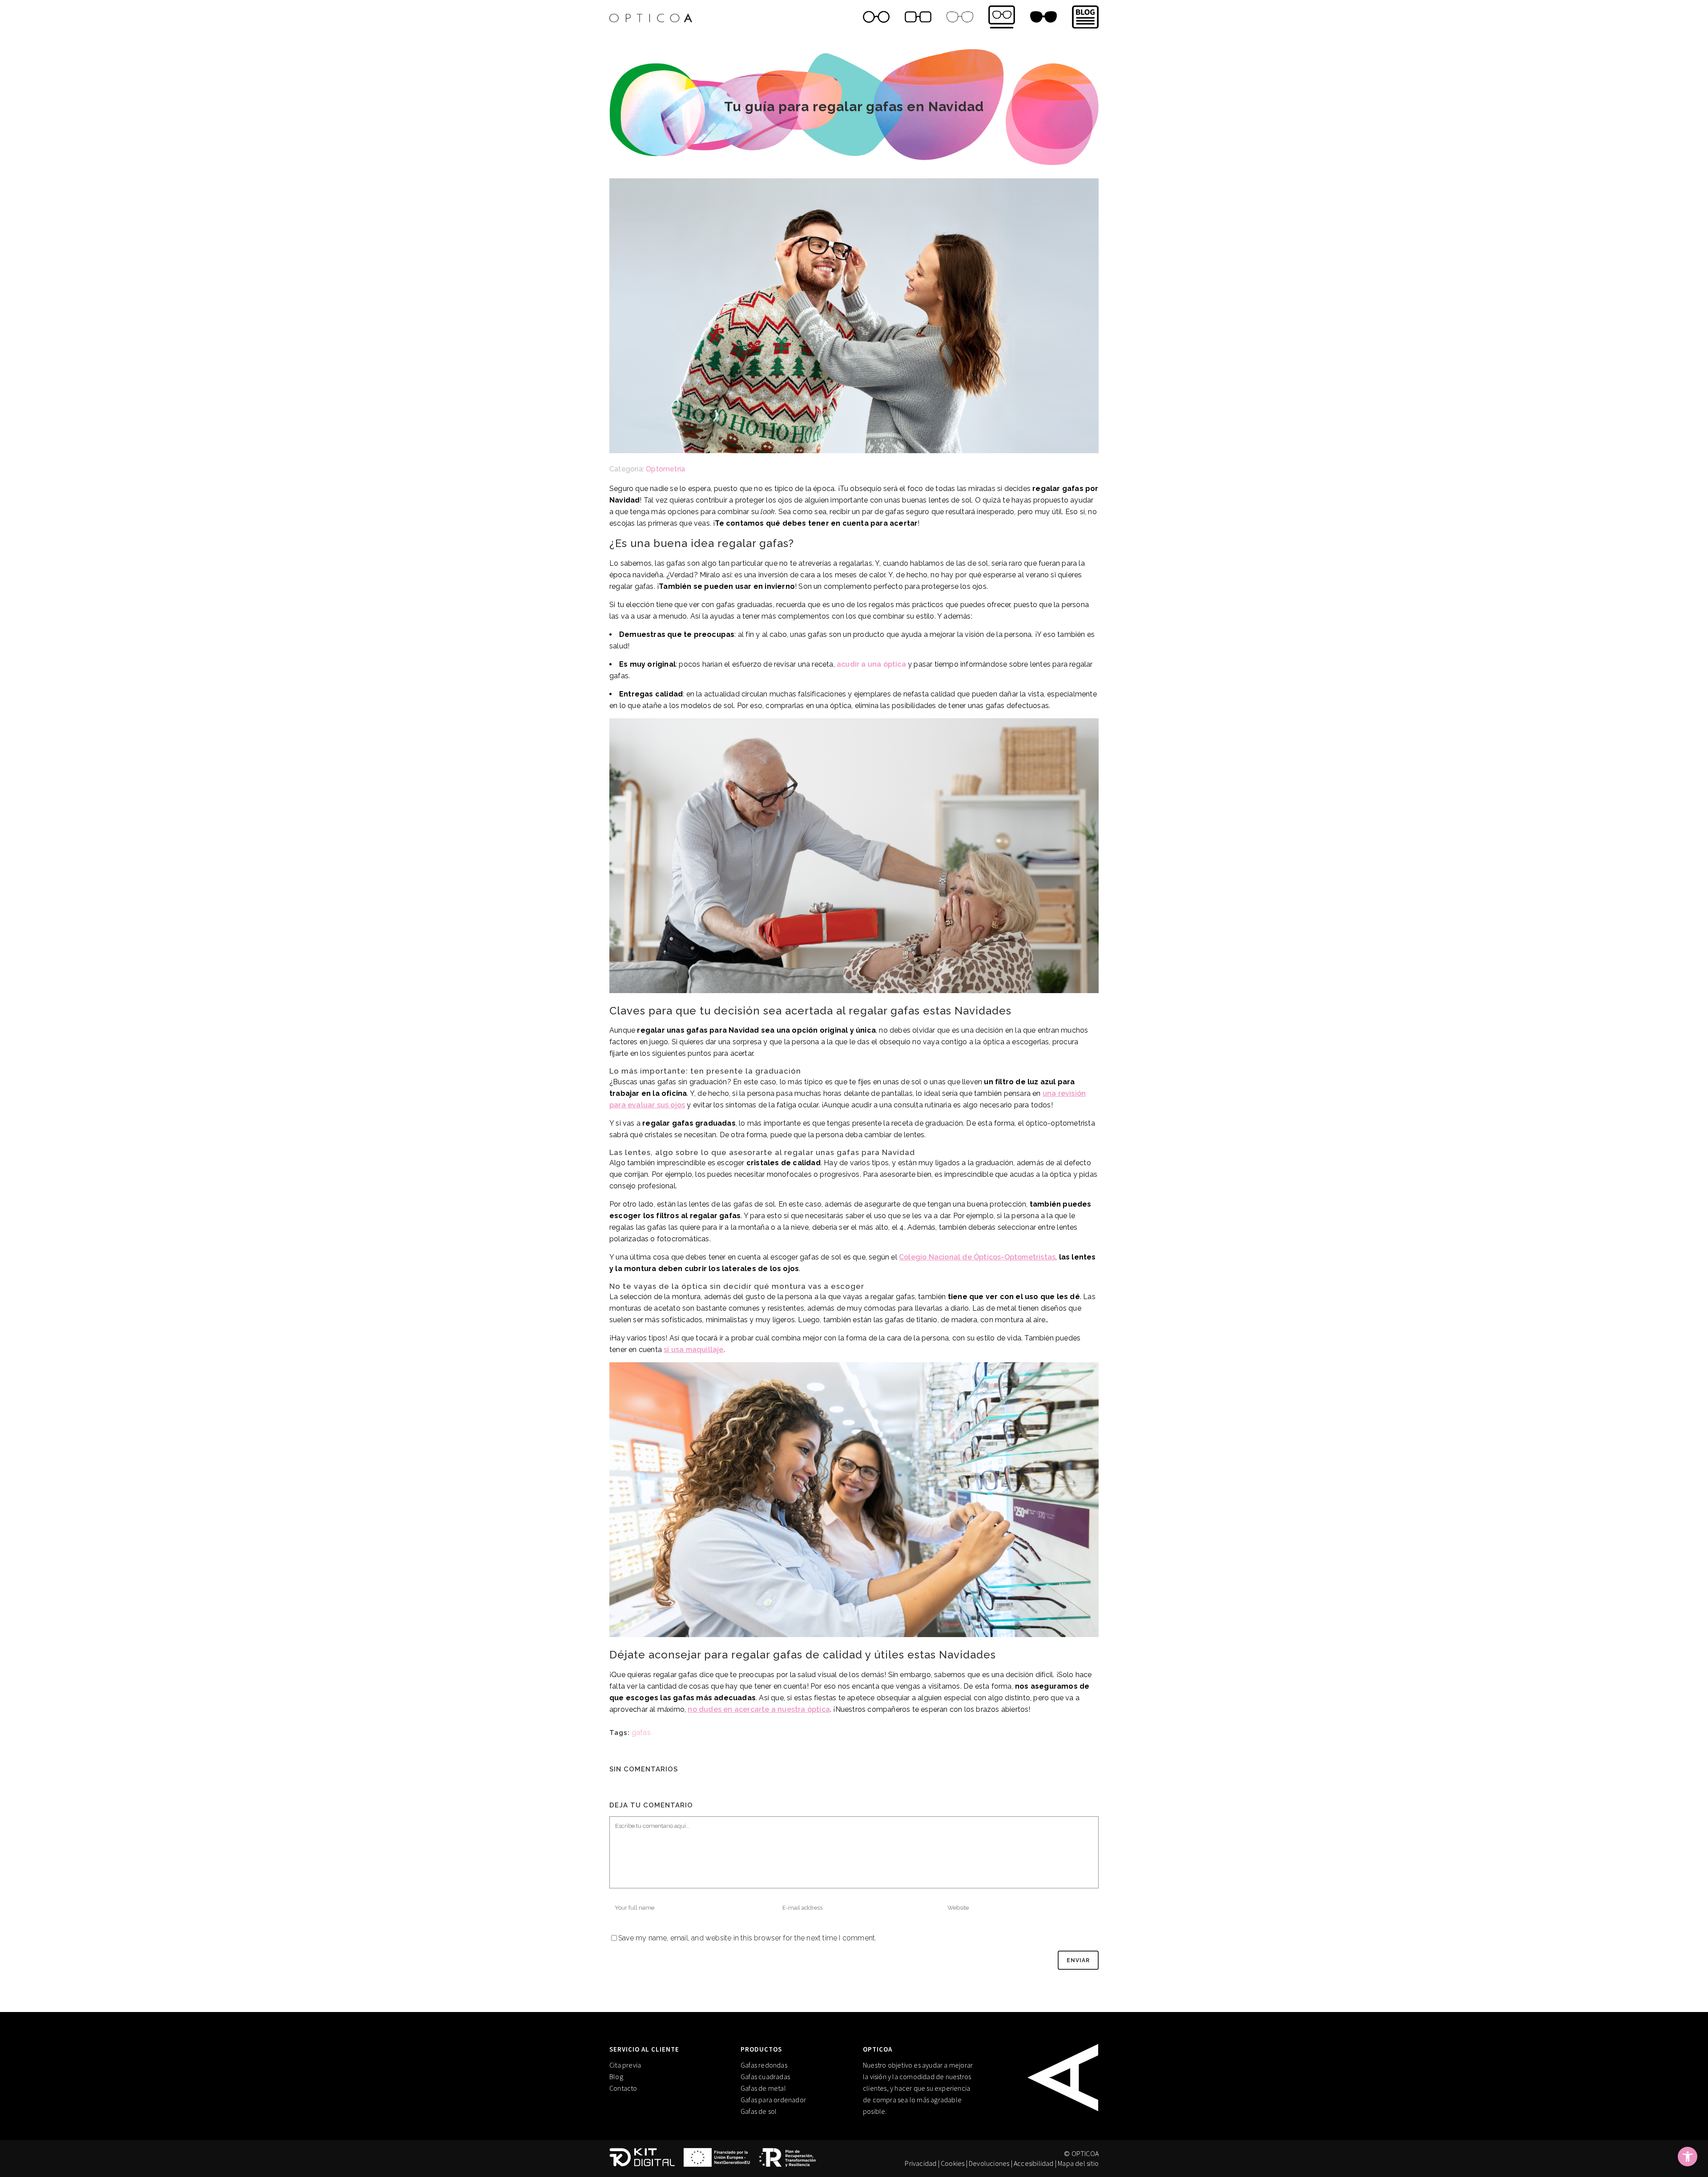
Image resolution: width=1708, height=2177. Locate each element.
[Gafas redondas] (876, 18)
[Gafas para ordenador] (1002, 18)
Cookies (953, 2163)
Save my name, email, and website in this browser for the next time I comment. (747, 1938)
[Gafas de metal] (960, 18)
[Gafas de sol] (1043, 18)
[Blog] (1082, 18)
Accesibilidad (1034, 2163)
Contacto (623, 2088)
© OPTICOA (1081, 2153)
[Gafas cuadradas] (918, 18)
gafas (641, 1732)
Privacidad (920, 2163)
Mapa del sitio (1078, 2163)
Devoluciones (989, 2163)
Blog (616, 2076)
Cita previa (625, 2065)
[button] (1688, 2157)
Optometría (665, 469)
